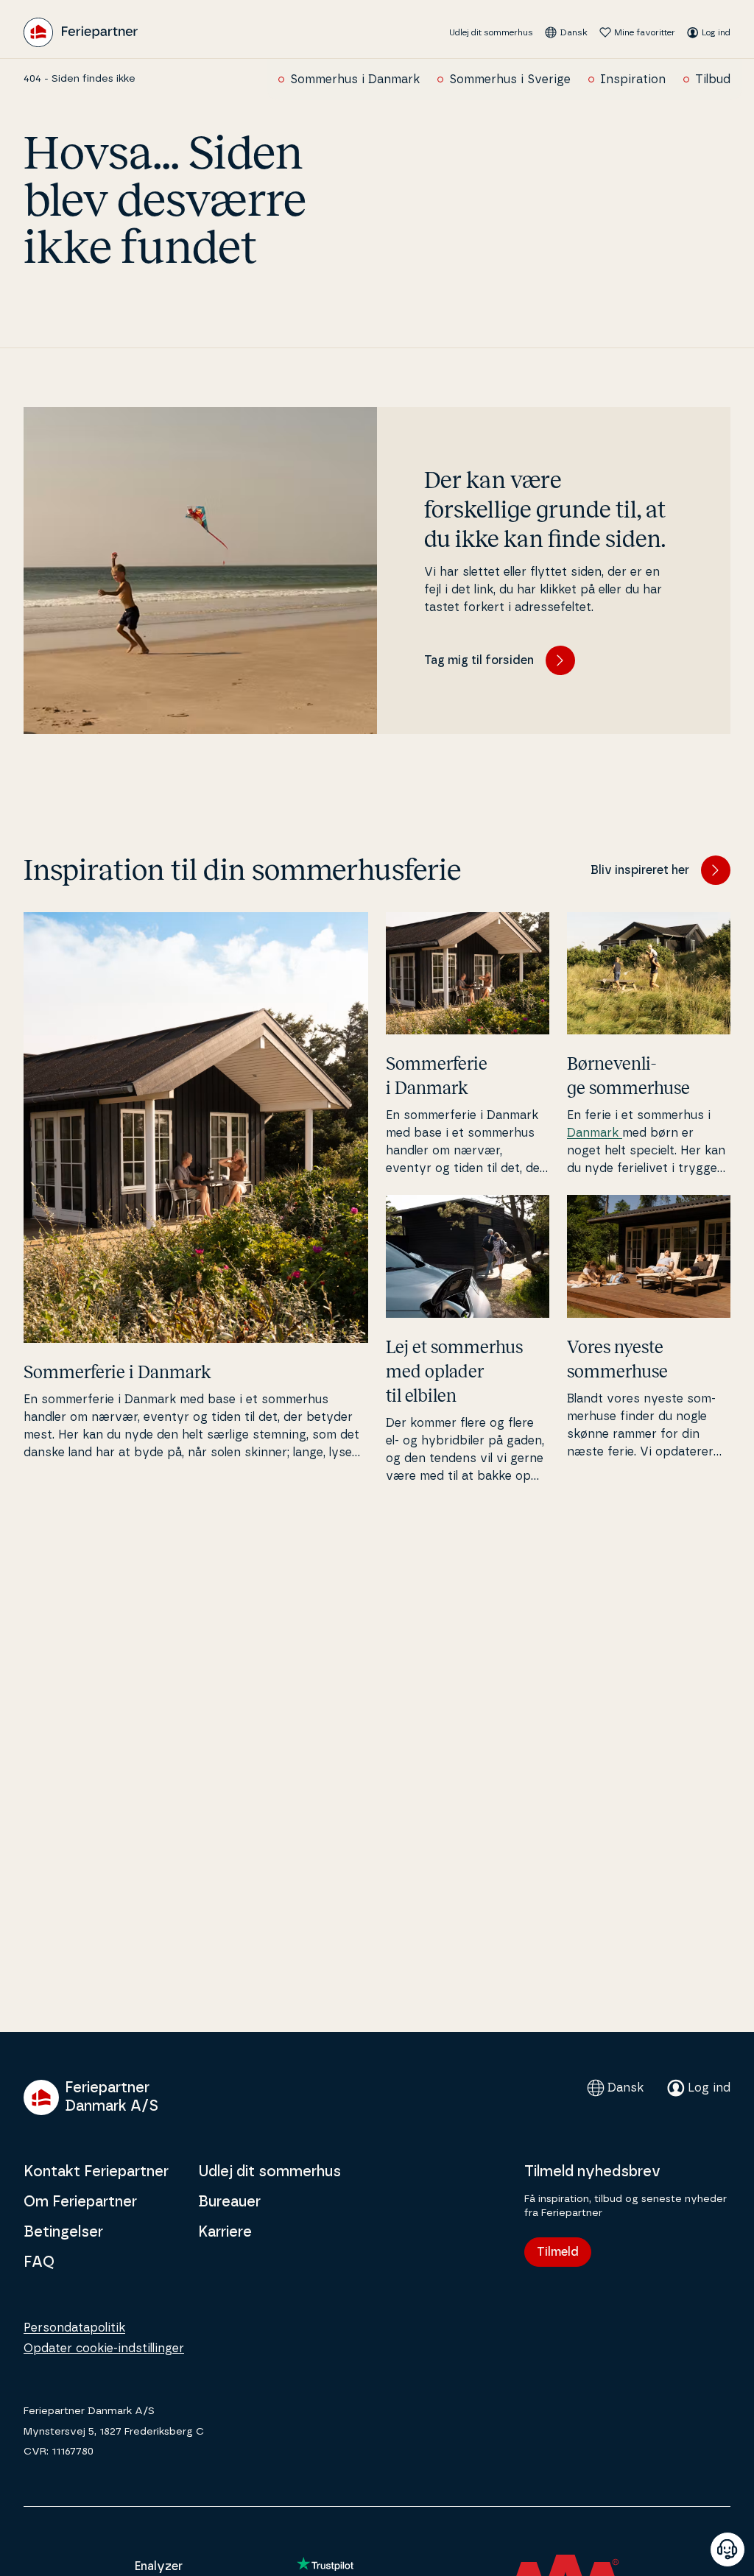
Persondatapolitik (74, 2328)
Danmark (595, 1133)
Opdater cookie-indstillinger (104, 2349)
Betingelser (63, 2232)
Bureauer (229, 2202)
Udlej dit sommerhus (491, 32)
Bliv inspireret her (640, 870)
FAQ (39, 2262)
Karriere (225, 2232)
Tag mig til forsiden (479, 660)
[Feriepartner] (81, 32)
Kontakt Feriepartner (96, 2172)
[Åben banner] (727, 2549)
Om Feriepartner (80, 2202)
